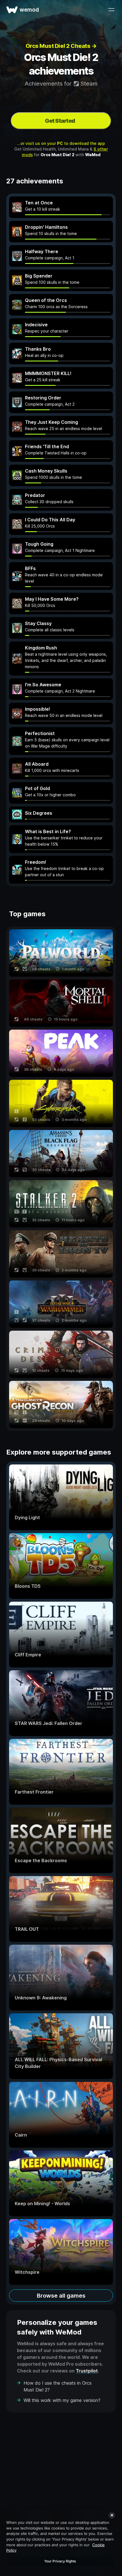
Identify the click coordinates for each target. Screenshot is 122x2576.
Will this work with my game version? (62, 2400)
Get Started (60, 121)
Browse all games (61, 2296)
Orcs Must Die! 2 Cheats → (61, 46)
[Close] (112, 2515)
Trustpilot (87, 2371)
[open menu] (111, 10)
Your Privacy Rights (60, 2561)
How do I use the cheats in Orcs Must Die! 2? (58, 2386)
